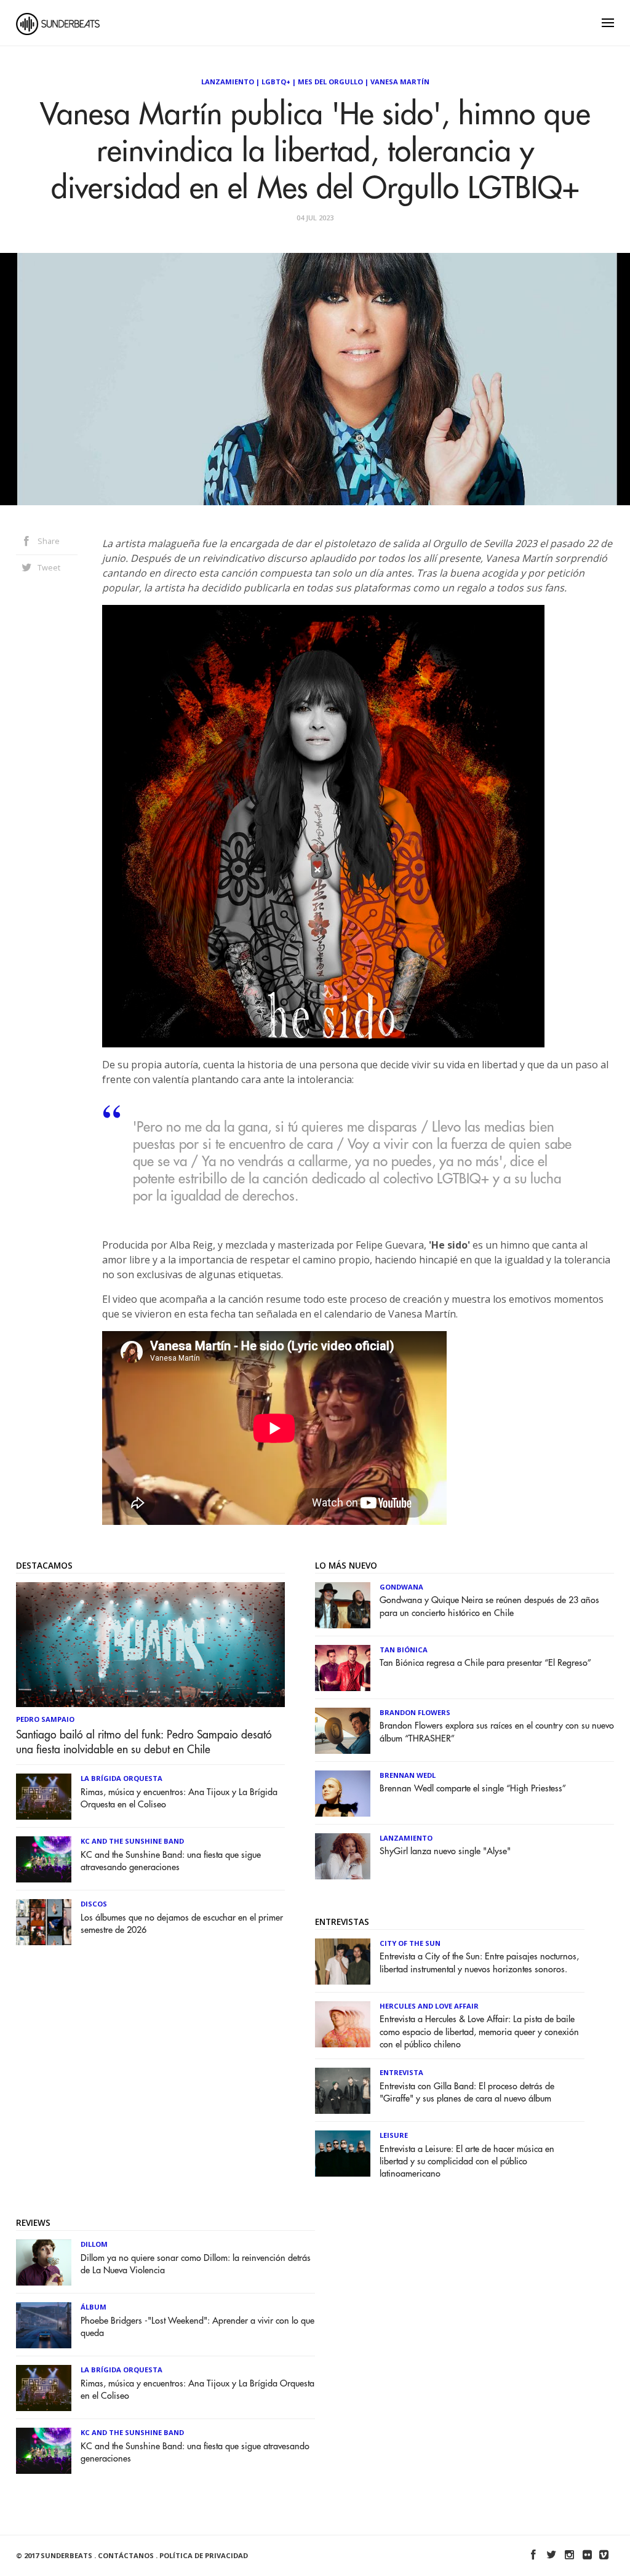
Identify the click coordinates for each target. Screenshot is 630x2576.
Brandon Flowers (415, 1712)
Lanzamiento (228, 82)
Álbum (94, 2307)
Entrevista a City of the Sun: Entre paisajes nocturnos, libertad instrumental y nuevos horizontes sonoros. (479, 1963)
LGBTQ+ (276, 82)
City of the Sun (410, 1943)
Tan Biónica (404, 1650)
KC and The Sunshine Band (132, 1841)
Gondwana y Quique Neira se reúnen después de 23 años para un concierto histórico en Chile (489, 1606)
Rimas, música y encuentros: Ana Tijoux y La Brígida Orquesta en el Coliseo (179, 1798)
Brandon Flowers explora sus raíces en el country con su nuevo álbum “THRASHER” (497, 1732)
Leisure (394, 2135)
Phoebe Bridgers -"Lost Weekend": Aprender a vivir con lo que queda (197, 2327)
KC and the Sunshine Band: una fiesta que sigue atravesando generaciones (171, 1861)
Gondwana (401, 1587)
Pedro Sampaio (45, 1719)
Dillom (94, 2244)
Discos (94, 1904)
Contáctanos (126, 2555)
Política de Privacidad (204, 2555)
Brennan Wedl (408, 1775)
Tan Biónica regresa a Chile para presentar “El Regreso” (485, 1663)
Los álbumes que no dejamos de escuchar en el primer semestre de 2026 (182, 1924)
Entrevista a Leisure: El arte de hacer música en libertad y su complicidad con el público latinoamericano (467, 2162)
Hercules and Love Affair (429, 2006)
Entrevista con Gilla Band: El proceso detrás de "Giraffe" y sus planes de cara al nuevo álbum (467, 2093)
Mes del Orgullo (330, 82)
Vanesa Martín (400, 82)
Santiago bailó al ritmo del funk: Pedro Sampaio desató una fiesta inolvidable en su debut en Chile (144, 1742)
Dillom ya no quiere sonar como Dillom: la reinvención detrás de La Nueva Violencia (196, 2264)
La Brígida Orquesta (122, 1778)
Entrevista (401, 2072)
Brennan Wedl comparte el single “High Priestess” (473, 1789)
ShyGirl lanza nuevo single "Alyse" (445, 1851)
